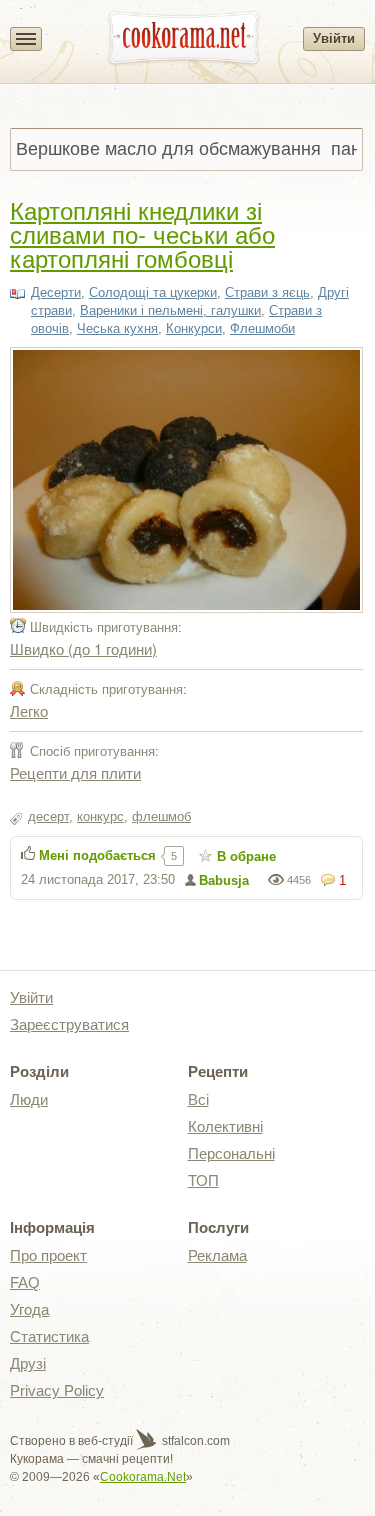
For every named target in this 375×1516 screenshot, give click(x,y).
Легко (29, 710)
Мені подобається (97, 855)
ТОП (203, 1180)
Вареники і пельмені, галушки (170, 310)
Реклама (217, 1255)
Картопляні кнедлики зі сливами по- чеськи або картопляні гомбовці (142, 233)
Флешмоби (262, 328)
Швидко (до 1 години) (83, 648)
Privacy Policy (57, 1390)
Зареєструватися (69, 1024)
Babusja (224, 880)
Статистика (49, 1336)
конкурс (100, 816)
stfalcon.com (194, 1441)
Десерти (56, 292)
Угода (29, 1309)
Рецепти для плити (75, 772)
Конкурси (194, 328)
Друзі (28, 1363)
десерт (48, 816)
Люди (29, 1099)
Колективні (225, 1126)
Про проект (48, 1255)
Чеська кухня (117, 328)
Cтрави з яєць (267, 292)
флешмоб (161, 816)
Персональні (231, 1153)
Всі (198, 1099)
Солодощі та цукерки (153, 292)
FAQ (25, 1282)
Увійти (334, 38)
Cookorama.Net (143, 1477)
